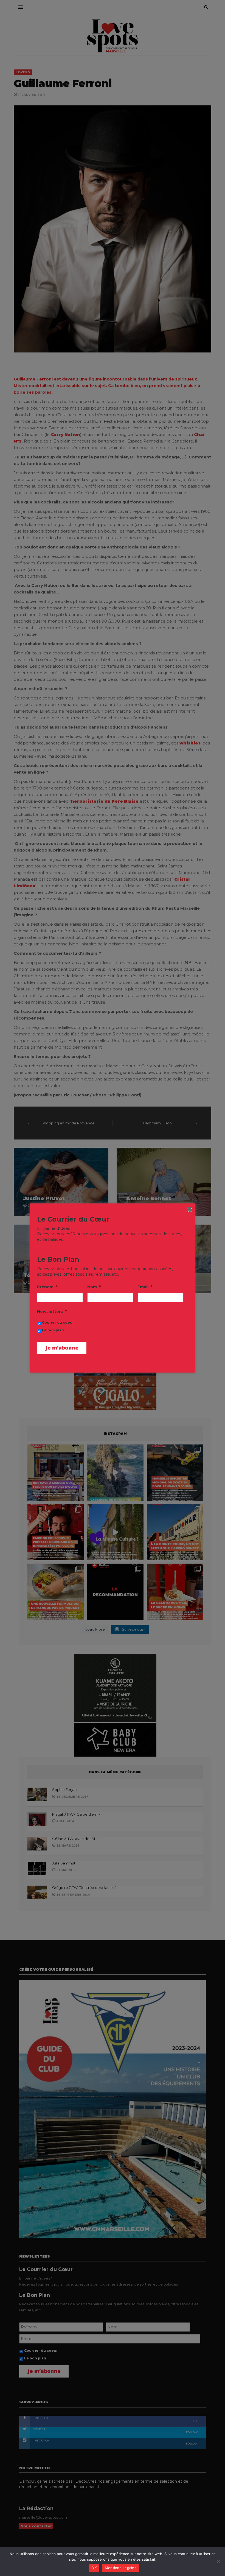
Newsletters (52, 1312)
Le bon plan (53, 1330)
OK (94, 2568)
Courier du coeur (58, 1322)
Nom (94, 1287)
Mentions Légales (121, 2568)
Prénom (47, 1287)
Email (145, 1287)
